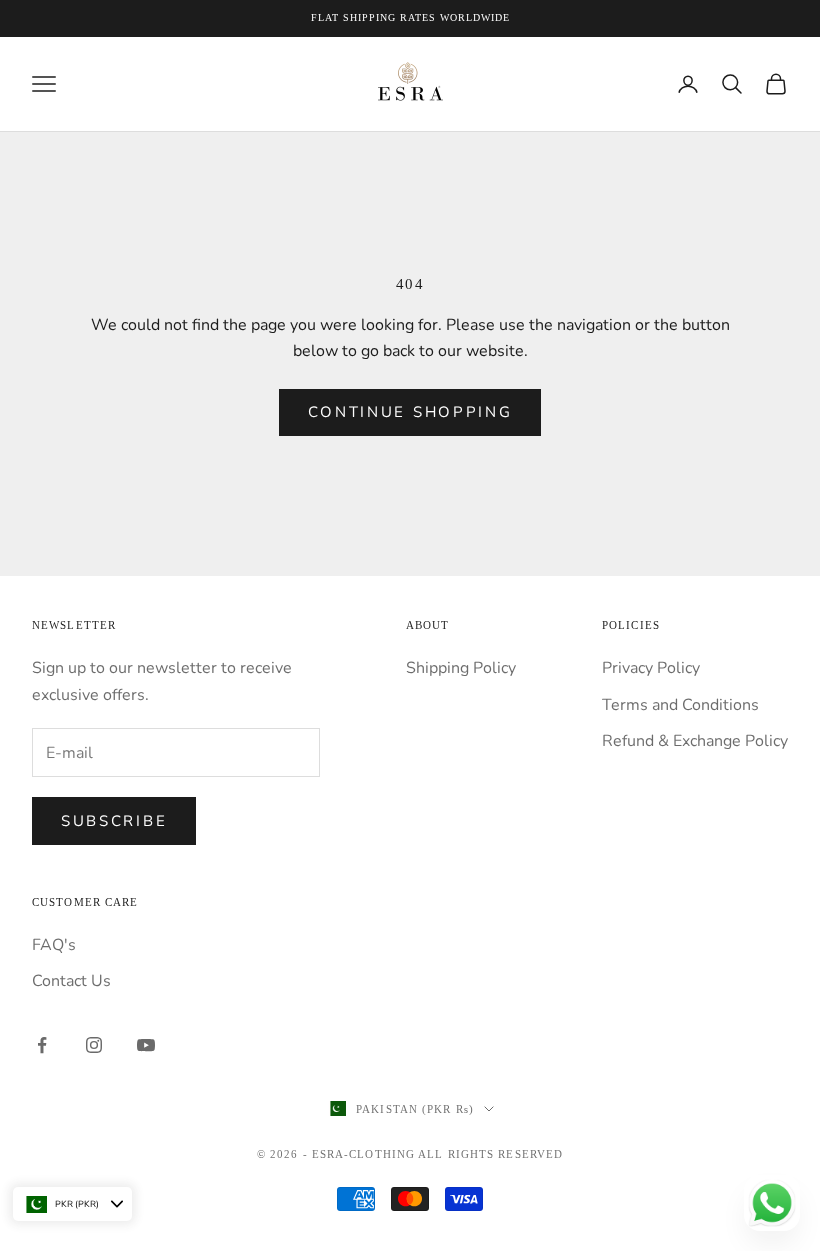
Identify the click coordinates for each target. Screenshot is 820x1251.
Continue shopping (410, 412)
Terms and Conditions (680, 705)
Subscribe (114, 821)
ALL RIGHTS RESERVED (490, 1154)
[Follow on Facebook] (42, 1045)
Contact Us (71, 981)
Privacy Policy (651, 668)
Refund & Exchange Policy (695, 741)
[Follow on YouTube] (146, 1045)
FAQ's (54, 945)
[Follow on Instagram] (94, 1045)
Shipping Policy (461, 668)
